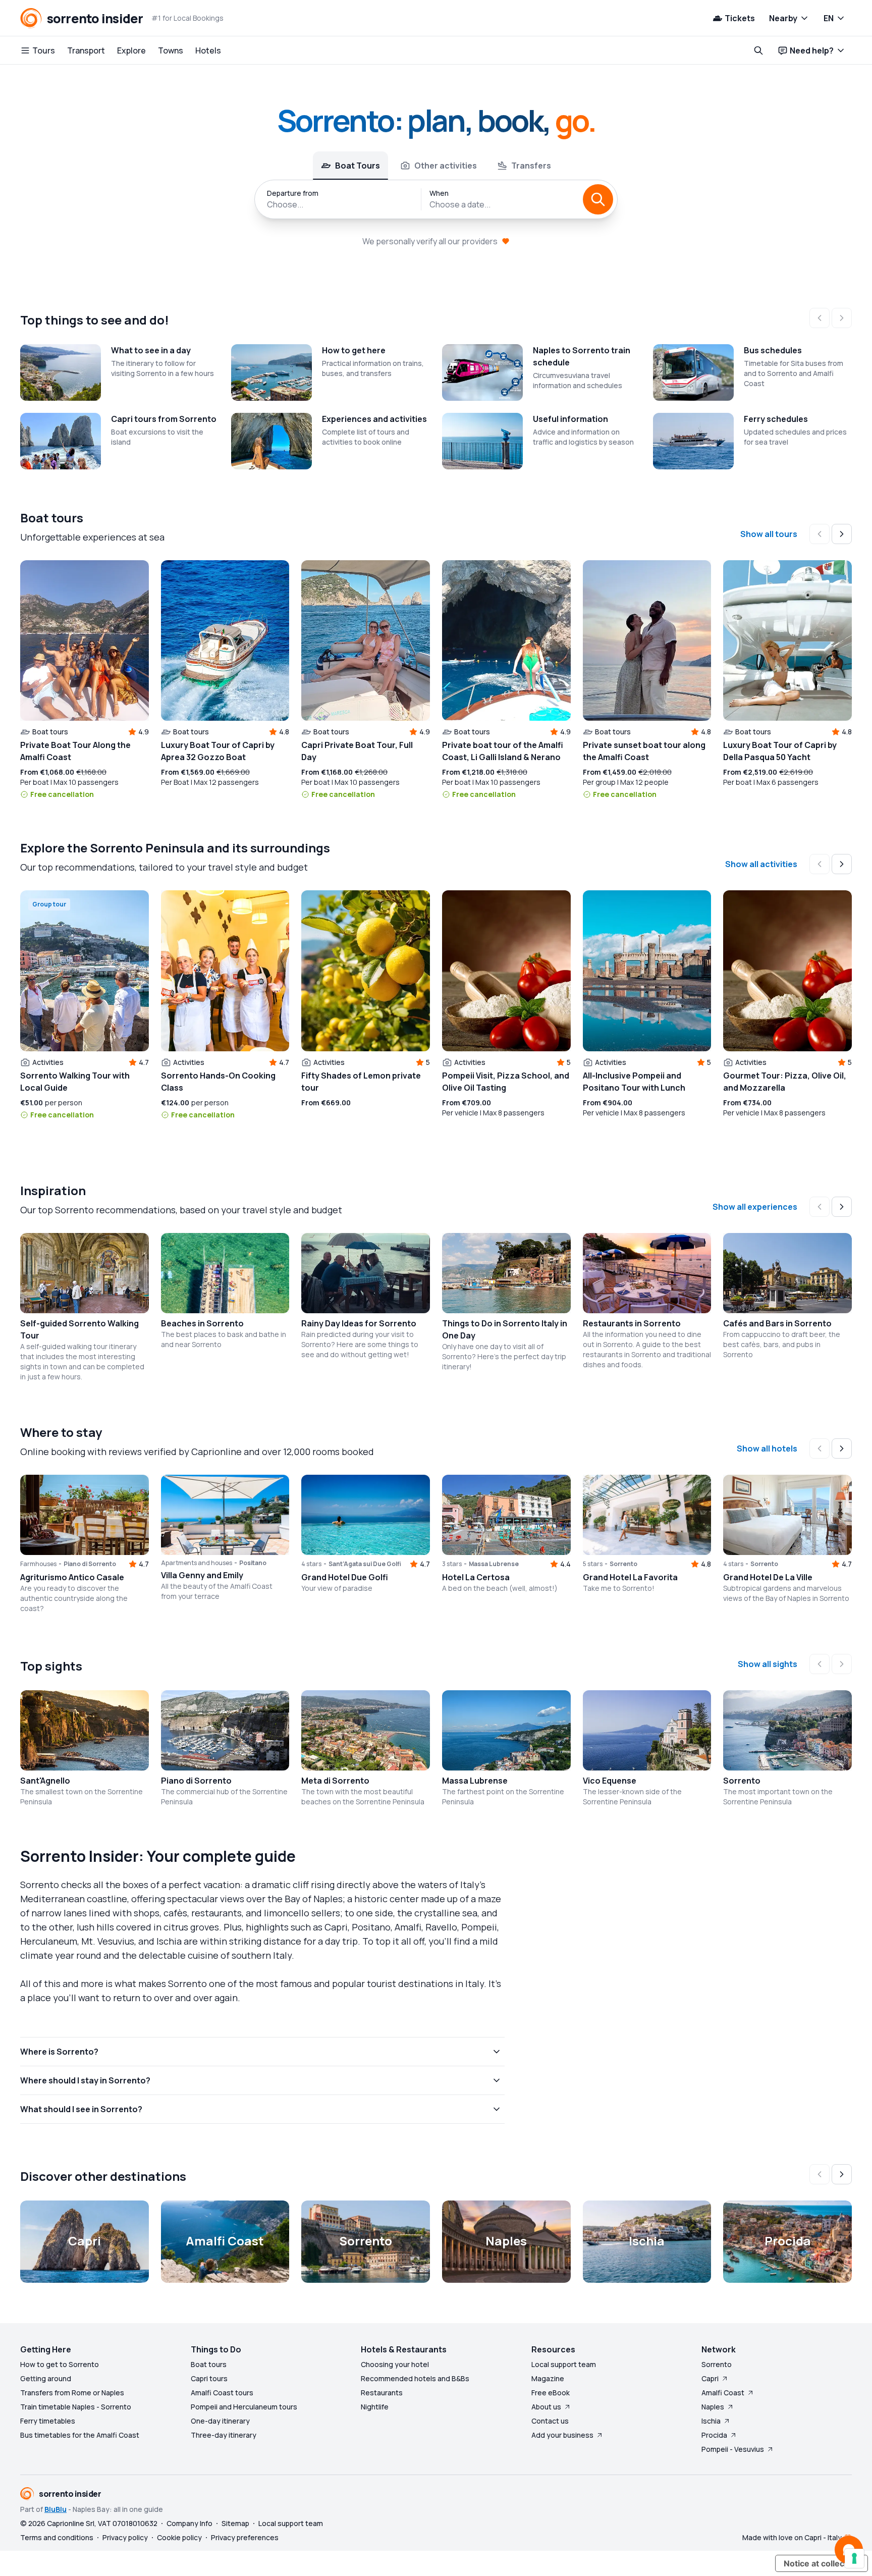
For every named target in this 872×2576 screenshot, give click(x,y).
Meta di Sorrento (335, 1781)
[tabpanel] (436, 199)
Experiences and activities (374, 419)
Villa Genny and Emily (202, 1575)
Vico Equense (610, 1781)
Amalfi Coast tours (222, 2393)
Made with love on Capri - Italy (792, 2537)
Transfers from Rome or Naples (72, 2393)
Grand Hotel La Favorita (630, 1577)
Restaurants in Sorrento (632, 1323)
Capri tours (209, 2378)
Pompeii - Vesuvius (733, 2449)
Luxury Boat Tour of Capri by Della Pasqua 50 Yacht (780, 751)
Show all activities (761, 864)
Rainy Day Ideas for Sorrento (359, 1323)
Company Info (189, 2523)
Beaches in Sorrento (202, 1323)
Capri (710, 2378)
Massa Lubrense (475, 1781)
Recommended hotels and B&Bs (415, 2378)
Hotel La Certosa (476, 1577)
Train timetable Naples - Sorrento (76, 2407)
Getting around (46, 2378)
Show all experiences (755, 1207)
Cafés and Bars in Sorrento (777, 1323)
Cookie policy (179, 2537)
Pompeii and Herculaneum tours (244, 2407)
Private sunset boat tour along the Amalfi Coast (644, 751)
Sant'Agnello (45, 1781)
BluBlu (56, 2509)
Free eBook (551, 2393)
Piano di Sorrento (196, 1781)
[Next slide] (842, 534)
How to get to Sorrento (60, 2364)
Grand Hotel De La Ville (768, 1577)
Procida (714, 2435)
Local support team (564, 2364)
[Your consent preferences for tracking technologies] (854, 2558)
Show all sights (768, 1664)
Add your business (562, 2435)
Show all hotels (767, 1448)
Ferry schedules (776, 419)
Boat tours (209, 2364)
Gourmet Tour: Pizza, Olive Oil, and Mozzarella (785, 1082)
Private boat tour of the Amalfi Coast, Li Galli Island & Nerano (503, 751)
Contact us (550, 2421)
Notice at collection (822, 2563)
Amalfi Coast (723, 2393)
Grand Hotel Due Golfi (345, 1577)
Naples (713, 2407)
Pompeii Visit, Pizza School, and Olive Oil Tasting (506, 1082)
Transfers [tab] (531, 166)
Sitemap (235, 2523)
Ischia (711, 2421)
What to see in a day (151, 350)
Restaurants (382, 2393)
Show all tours (769, 534)
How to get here (354, 350)
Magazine (548, 2378)
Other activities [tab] (446, 166)
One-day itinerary (220, 2421)
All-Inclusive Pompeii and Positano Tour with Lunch (634, 1082)
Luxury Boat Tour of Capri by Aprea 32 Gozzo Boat (218, 751)
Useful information (570, 419)
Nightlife (375, 2407)
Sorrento (742, 1781)
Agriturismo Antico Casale (72, 1577)
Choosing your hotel (395, 2364)
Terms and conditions (57, 2537)
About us (546, 2407)
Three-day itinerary (224, 2435)
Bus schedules (773, 350)
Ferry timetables (48, 2421)
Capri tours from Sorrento (164, 419)
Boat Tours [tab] (358, 166)
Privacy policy (125, 2537)
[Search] (598, 199)
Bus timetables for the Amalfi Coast (80, 2435)
